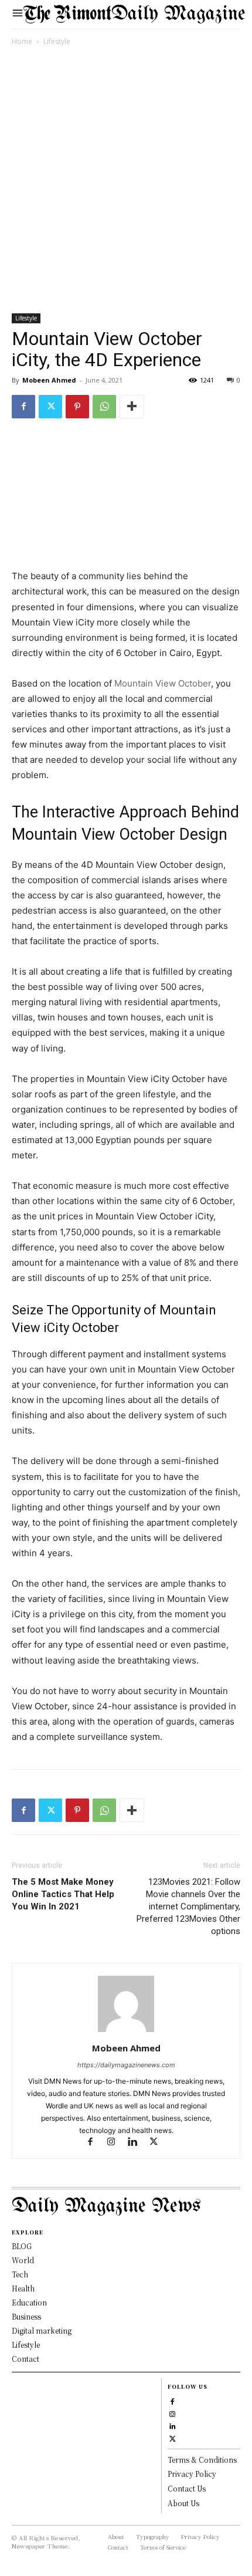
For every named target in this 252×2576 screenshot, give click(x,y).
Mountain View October (163, 683)
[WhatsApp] (104, 407)
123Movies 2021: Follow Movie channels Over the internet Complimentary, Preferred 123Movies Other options (188, 1906)
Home (22, 41)
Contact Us (187, 2488)
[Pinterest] (77, 407)
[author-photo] (126, 2032)
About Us (183, 2503)
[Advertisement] (126, 182)
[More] (132, 407)
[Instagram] (117, 2143)
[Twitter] (50, 407)
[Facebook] (23, 407)
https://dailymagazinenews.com (126, 2065)
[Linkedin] (138, 2143)
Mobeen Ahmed (49, 380)
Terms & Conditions (202, 2460)
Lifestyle (57, 41)
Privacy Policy (192, 2474)
